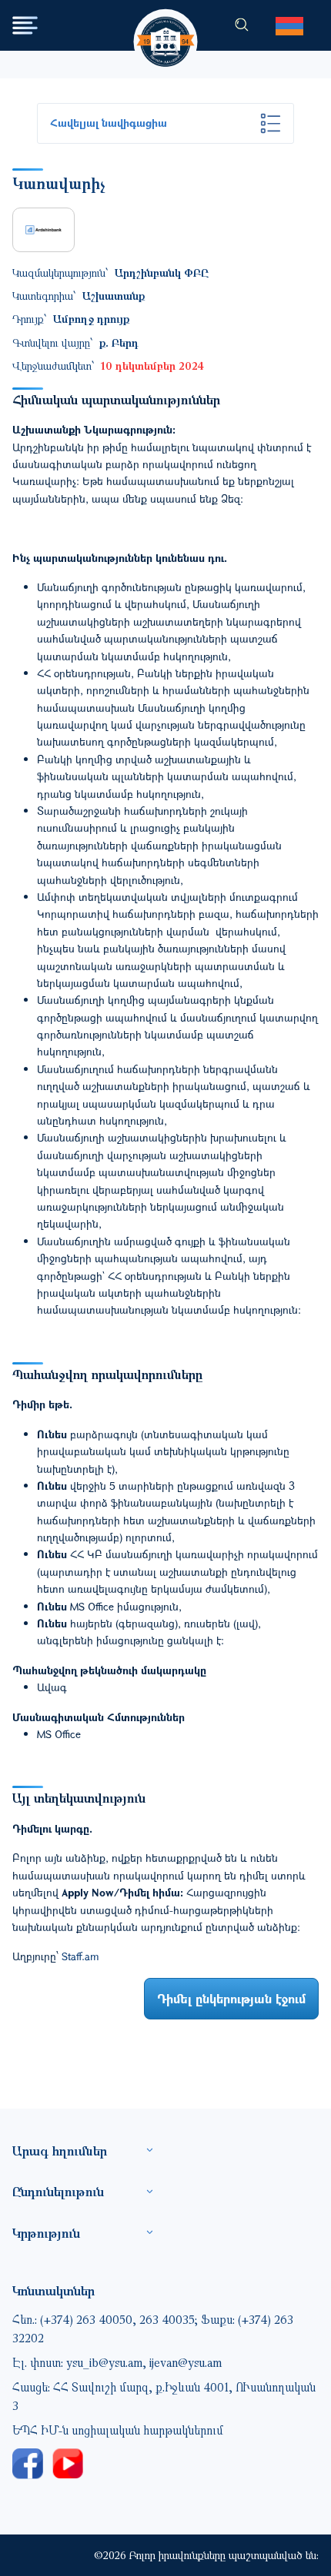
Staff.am (80, 1956)
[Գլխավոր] (166, 27)
